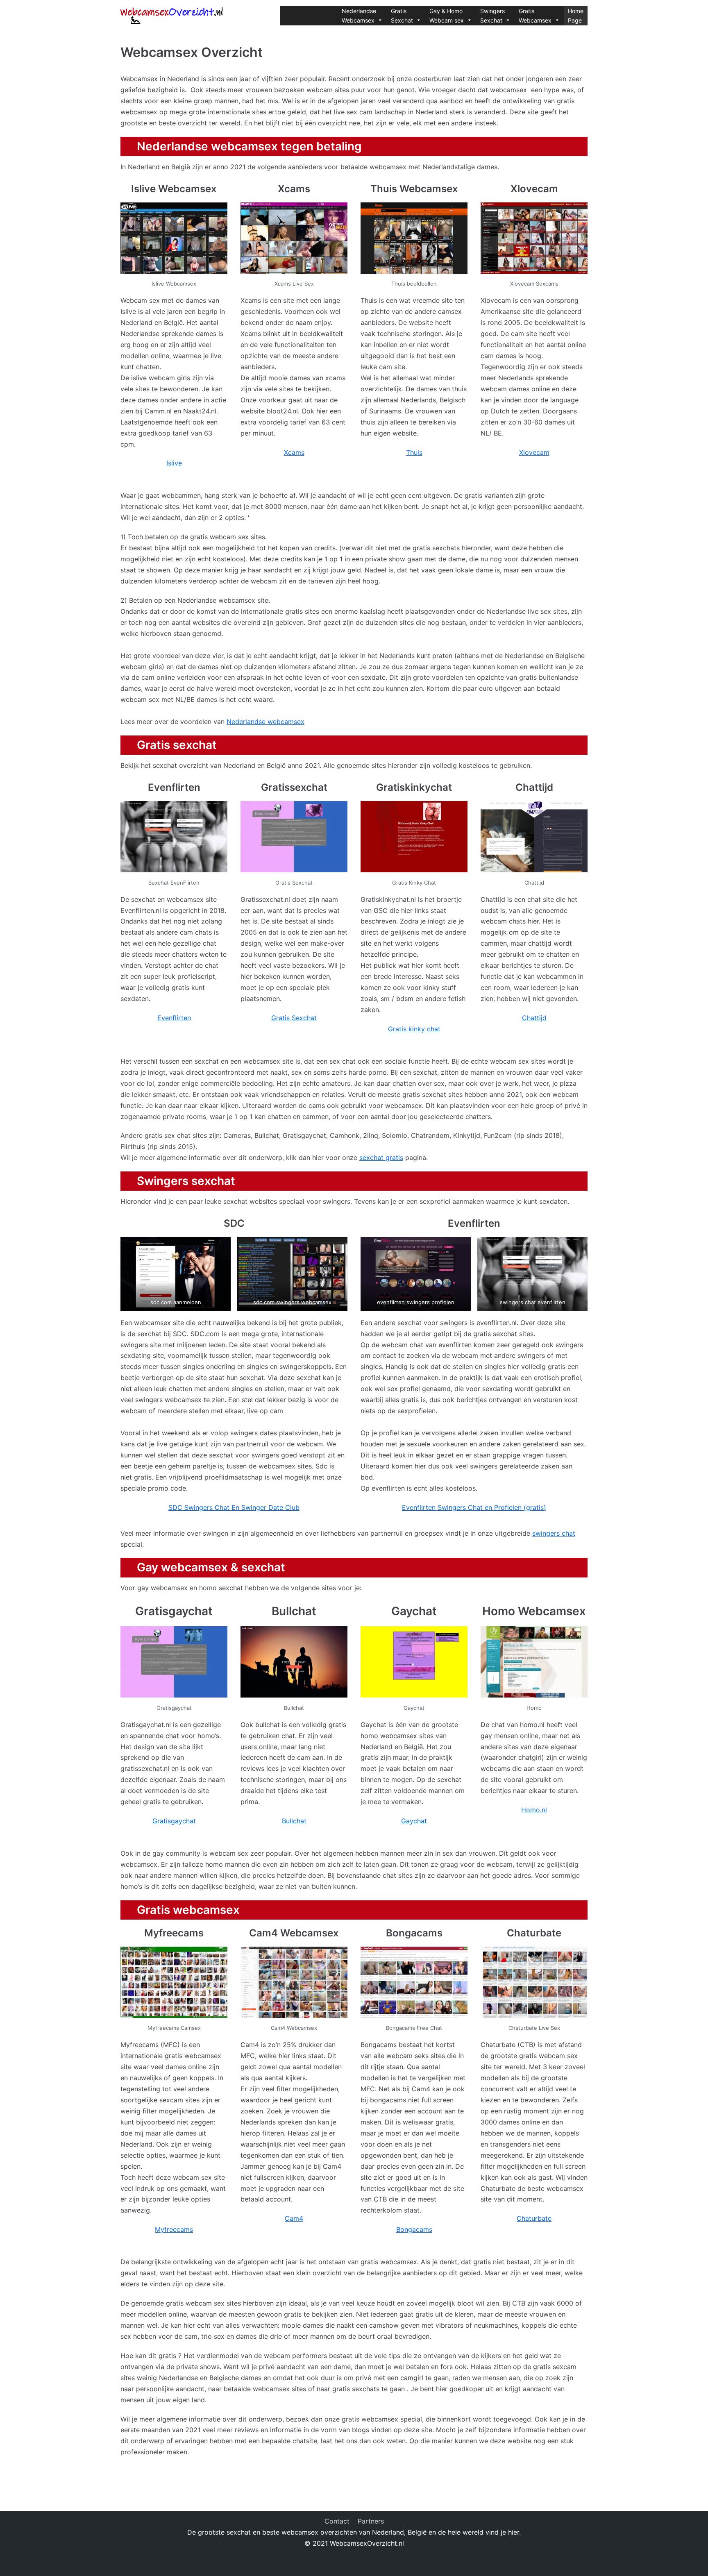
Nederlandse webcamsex (265, 722)
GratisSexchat (402, 16)
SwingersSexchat (492, 16)
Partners (371, 2521)
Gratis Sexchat (294, 1018)
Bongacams (414, 2229)
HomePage (576, 16)
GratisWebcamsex (535, 16)
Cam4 (294, 2218)
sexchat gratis (381, 1157)
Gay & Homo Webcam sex (447, 16)
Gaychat (414, 1821)
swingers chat (554, 1533)
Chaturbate (534, 2218)
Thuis (414, 452)
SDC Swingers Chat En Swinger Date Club (234, 1507)
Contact (337, 2521)
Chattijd (534, 1018)
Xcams (294, 452)
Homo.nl (534, 1810)
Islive (174, 463)
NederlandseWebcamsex (359, 16)
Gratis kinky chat (414, 1029)
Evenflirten (174, 1018)
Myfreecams (174, 2229)
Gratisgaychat (174, 1821)
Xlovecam (534, 452)
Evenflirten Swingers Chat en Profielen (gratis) (474, 1507)
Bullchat (294, 1821)
